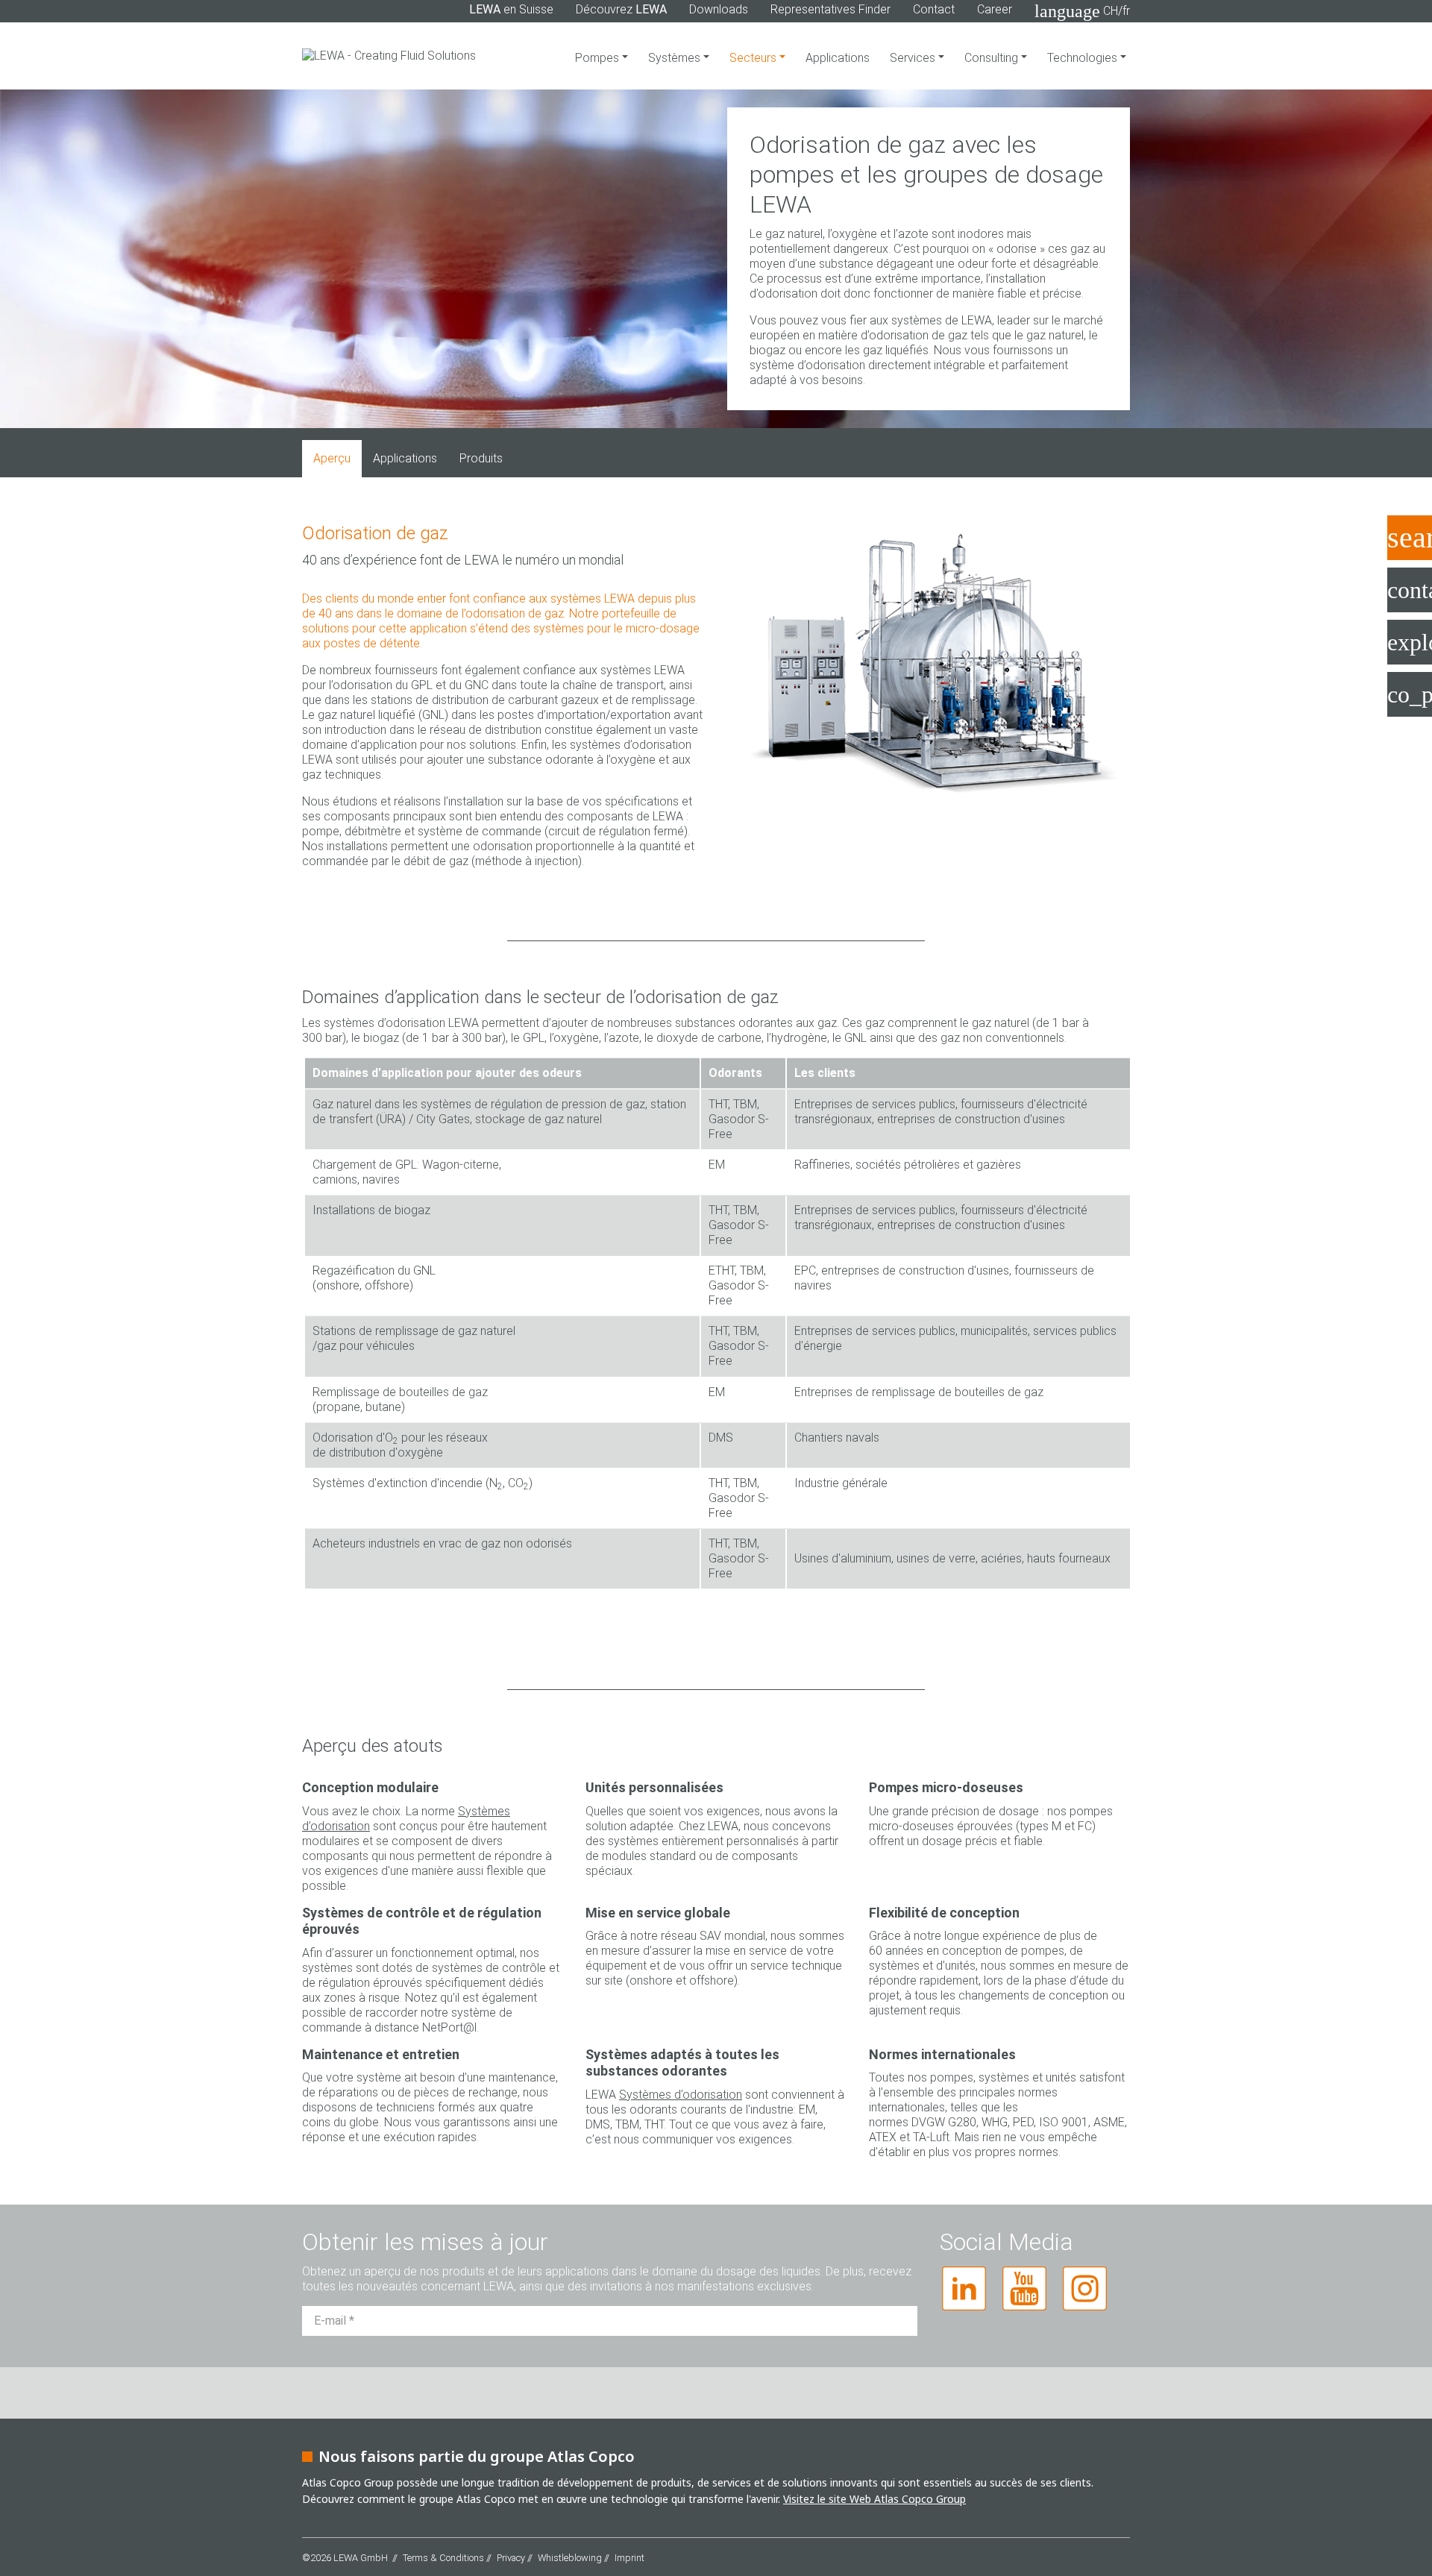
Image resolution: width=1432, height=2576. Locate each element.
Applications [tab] (405, 458)
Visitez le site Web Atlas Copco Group (874, 2499)
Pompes (599, 58)
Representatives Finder (830, 9)
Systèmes (676, 58)
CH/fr (1082, 11)
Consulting (993, 58)
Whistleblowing (570, 2558)
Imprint (629, 2558)
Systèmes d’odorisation (681, 2095)
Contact (934, 9)
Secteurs (754, 58)
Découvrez (621, 9)
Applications (838, 58)
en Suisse (511, 9)
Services (914, 58)
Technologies (1084, 58)
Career (995, 9)
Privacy (511, 2558)
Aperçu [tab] (332, 458)
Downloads (719, 9)
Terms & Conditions (443, 2558)
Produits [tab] (481, 458)
